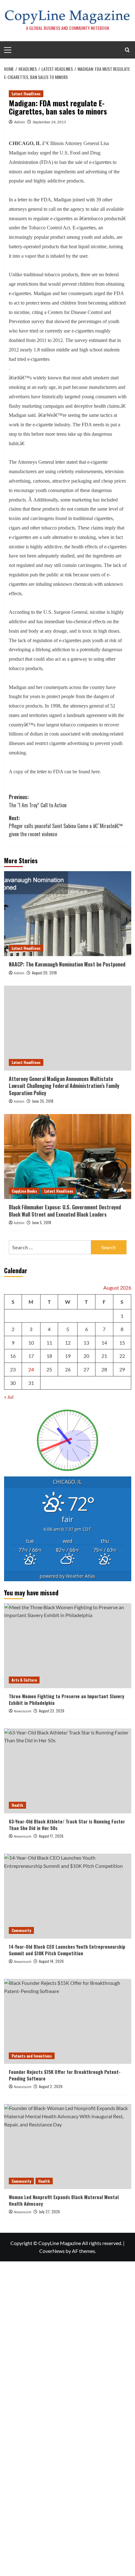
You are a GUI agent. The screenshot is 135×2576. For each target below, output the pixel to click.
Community (21, 1930)
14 (104, 1343)
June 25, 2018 (43, 1101)
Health (17, 1805)
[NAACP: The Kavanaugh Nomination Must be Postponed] (68, 914)
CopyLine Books (24, 1191)
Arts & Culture (24, 1680)
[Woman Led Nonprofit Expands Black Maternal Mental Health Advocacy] (68, 2147)
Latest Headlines (26, 94)
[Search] (127, 50)
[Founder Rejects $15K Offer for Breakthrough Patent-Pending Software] (68, 2021)
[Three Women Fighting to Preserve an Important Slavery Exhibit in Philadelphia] (68, 1646)
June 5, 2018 (42, 1222)
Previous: (38, 801)
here (96, 772)
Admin (20, 122)
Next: (66, 826)
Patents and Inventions (32, 2056)
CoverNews (52, 2251)
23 (13, 1369)
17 (31, 1356)
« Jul (9, 1397)
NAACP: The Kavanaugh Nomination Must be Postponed (67, 964)
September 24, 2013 (49, 122)
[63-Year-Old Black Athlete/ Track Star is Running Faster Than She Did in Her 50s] (68, 1771)
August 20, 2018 (44, 973)
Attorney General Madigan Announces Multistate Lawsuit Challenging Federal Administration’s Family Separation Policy (64, 1086)
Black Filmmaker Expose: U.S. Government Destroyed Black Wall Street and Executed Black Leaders (65, 1211)
